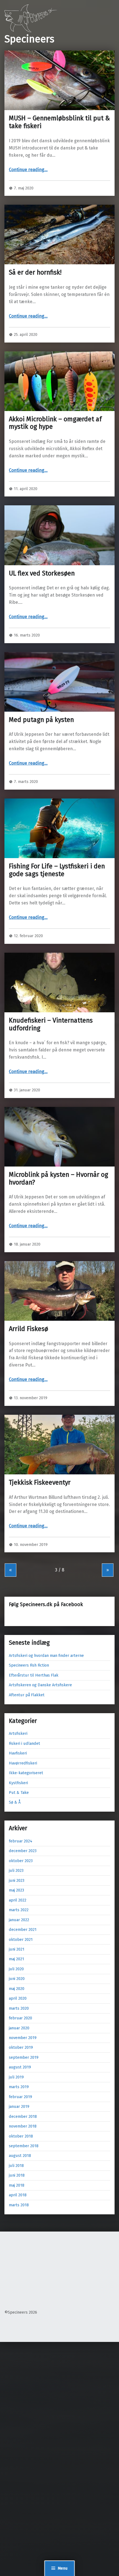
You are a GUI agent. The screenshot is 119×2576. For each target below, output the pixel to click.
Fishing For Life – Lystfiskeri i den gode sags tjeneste (57, 870)
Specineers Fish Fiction (29, 1665)
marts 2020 (19, 2008)
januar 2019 (19, 2106)
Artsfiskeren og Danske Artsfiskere (40, 1685)
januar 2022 (19, 1920)
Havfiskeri (18, 1753)
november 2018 (23, 2126)
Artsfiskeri (18, 1733)
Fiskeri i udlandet (24, 1743)
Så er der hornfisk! (35, 272)
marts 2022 (19, 1910)
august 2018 (20, 2156)
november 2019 (23, 2038)
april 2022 (18, 1900)
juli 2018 (16, 2166)
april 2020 (18, 1998)
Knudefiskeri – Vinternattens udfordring (51, 1024)
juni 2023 (17, 1880)
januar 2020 (19, 2028)
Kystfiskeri (18, 1783)
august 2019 (20, 2067)
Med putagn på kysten (41, 720)
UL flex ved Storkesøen (42, 573)
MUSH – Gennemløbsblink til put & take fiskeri (59, 122)
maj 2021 (16, 1959)
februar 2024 (21, 1841)
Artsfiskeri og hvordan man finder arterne (46, 1655)
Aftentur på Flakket (27, 1695)
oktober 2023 (21, 1861)
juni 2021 (17, 1949)
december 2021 (23, 1930)
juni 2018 (17, 2175)
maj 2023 (16, 1890)
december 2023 (23, 1851)
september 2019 (24, 2057)
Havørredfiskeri (23, 1763)
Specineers (29, 39)
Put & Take (19, 1792)
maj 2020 (17, 1989)
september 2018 (24, 2146)
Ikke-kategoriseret (26, 1773)
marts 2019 (19, 2087)
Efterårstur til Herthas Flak (34, 1675)
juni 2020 (17, 1979)
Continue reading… (28, 170)
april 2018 (18, 2195)
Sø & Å (15, 1802)
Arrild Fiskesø (29, 1329)
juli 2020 (16, 1969)
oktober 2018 (21, 2136)
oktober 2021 (21, 1939)
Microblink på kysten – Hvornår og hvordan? (59, 1178)
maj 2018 (17, 2185)
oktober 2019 (21, 2047)
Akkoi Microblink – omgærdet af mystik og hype (55, 423)
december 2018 (23, 2116)
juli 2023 (16, 1870)
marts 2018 (19, 2205)
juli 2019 (16, 2077)
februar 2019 (20, 2097)
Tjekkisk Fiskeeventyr (40, 1482)
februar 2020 (20, 2018)
